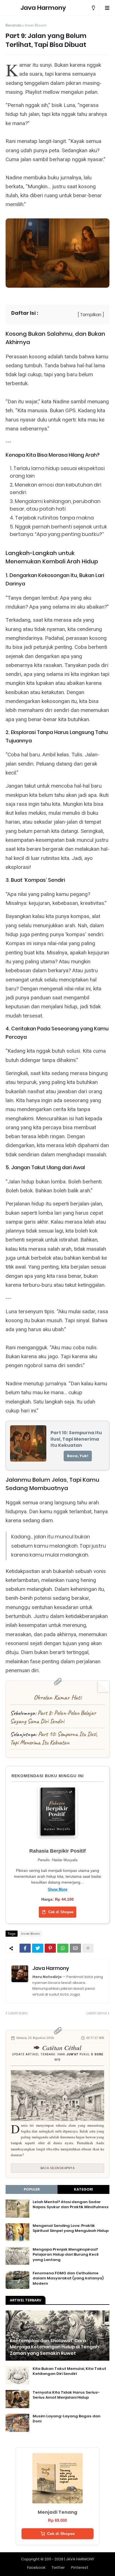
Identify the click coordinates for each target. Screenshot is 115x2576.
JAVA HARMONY (80, 2559)
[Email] (75, 1948)
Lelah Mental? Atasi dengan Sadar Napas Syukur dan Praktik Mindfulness (71, 2205)
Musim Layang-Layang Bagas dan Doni (67, 2419)
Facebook (36, 2567)
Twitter (58, 2567)
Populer (32, 2189)
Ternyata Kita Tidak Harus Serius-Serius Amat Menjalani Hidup (66, 2395)
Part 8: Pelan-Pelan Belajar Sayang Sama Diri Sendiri (53, 1717)
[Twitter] (38, 1948)
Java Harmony (43, 8)
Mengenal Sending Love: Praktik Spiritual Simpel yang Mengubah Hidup (71, 2228)
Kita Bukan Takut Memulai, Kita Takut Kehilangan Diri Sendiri (69, 2371)
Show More (57, 1889)
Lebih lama (97, 2013)
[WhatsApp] (63, 1948)
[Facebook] (25, 1948)
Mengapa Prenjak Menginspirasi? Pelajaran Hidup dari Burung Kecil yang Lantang (66, 2255)
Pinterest (80, 2567)
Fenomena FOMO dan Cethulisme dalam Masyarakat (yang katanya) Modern (68, 2278)
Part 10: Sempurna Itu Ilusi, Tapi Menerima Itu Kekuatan (54, 1738)
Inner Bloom (36, 25)
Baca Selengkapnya (58, 2168)
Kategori (83, 2189)
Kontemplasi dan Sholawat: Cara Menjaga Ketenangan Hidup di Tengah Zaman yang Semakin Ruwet (54, 2347)
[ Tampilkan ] (91, 315)
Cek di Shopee (61, 1912)
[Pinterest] (50, 1948)
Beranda (14, 25)
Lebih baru (18, 2013)
